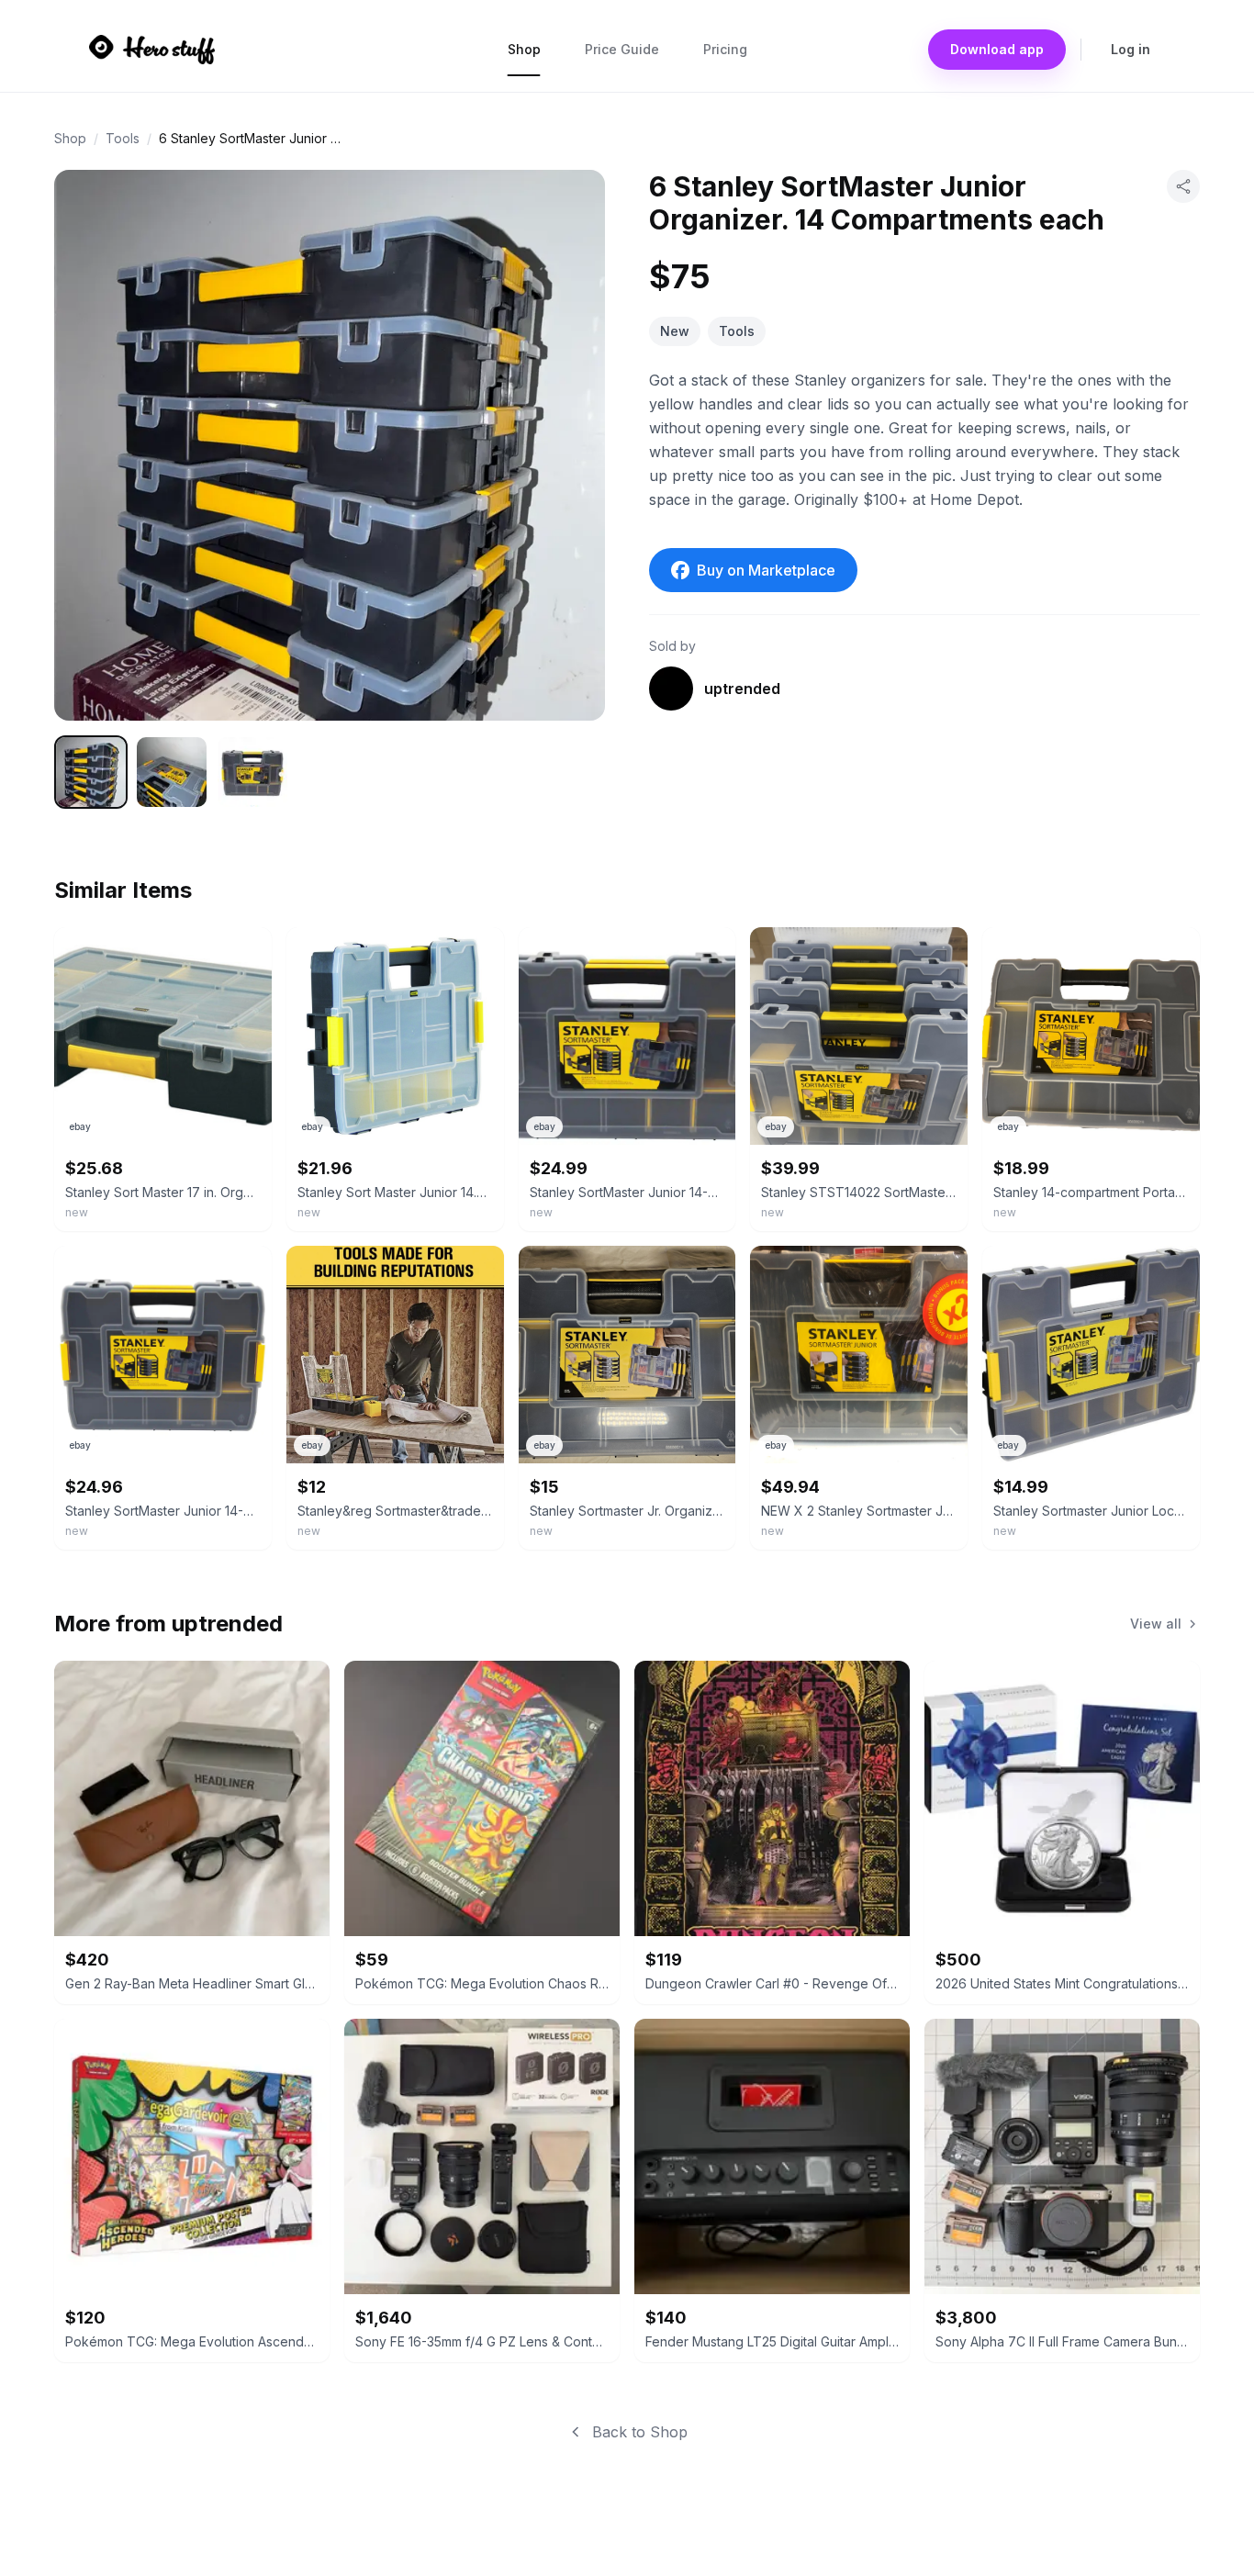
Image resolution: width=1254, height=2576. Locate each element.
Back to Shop (640, 2432)
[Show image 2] (172, 772)
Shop (524, 49)
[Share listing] (1183, 186)
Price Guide (622, 49)
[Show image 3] (252, 772)
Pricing (725, 49)
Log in (1131, 49)
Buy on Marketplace (766, 570)
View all (1156, 1624)
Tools (123, 138)
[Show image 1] (91, 772)
